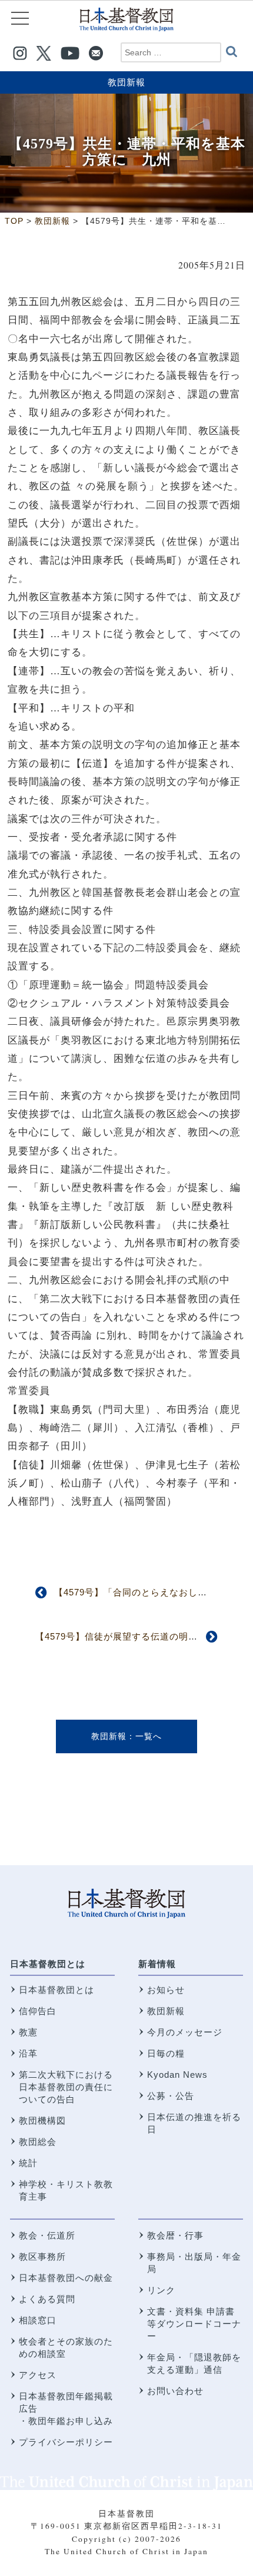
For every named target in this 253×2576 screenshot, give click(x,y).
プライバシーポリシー (66, 2442)
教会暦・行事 (175, 2235)
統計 (28, 2163)
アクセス (38, 2375)
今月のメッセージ (185, 2032)
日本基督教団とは (48, 1964)
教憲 (28, 2032)
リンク (161, 2290)
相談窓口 (38, 2320)
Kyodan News (177, 2075)
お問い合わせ (175, 2391)
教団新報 (126, 82)
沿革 (28, 2053)
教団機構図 (42, 2120)
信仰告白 (38, 2011)
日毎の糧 (166, 2053)
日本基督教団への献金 (66, 2278)
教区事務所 (42, 2257)
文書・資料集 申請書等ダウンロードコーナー (194, 2324)
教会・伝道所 (47, 2235)
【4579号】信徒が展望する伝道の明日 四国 (131, 1636)
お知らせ (166, 1990)
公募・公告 (171, 2096)
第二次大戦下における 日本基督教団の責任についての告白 (66, 2087)
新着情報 (157, 1964)
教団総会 (38, 2142)
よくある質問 (47, 2299)
